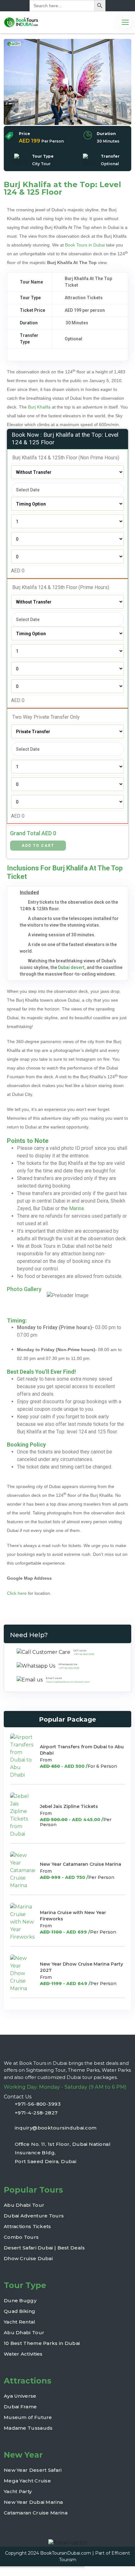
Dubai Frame (20, 2407)
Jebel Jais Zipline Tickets (69, 1806)
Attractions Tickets (27, 2226)
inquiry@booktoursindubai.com (68, 1682)
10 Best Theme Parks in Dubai (42, 2343)
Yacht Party (18, 2491)
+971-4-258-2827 (36, 2113)
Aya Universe (20, 2396)
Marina (76, 1208)
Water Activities (23, 2354)
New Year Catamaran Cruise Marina (81, 1864)
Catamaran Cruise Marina (36, 2513)
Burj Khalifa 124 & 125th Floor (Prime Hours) (60, 587)
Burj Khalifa (39, 407)
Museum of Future (28, 2417)
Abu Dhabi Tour (24, 2205)
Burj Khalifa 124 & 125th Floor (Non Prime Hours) (65, 458)
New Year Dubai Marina (33, 2502)
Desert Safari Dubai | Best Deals (44, 2248)
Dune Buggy (20, 2300)
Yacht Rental (20, 2322)
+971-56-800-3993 (38, 2104)
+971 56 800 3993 (84, 1654)
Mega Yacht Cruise (27, 2481)
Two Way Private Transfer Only (45, 717)
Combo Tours (21, 2237)
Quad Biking (19, 2311)
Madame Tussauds (28, 2428)
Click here (17, 1593)
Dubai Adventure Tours (34, 2216)
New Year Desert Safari (33, 2470)
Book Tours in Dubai (85, 245)
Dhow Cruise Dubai (28, 2258)
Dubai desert (71, 967)
